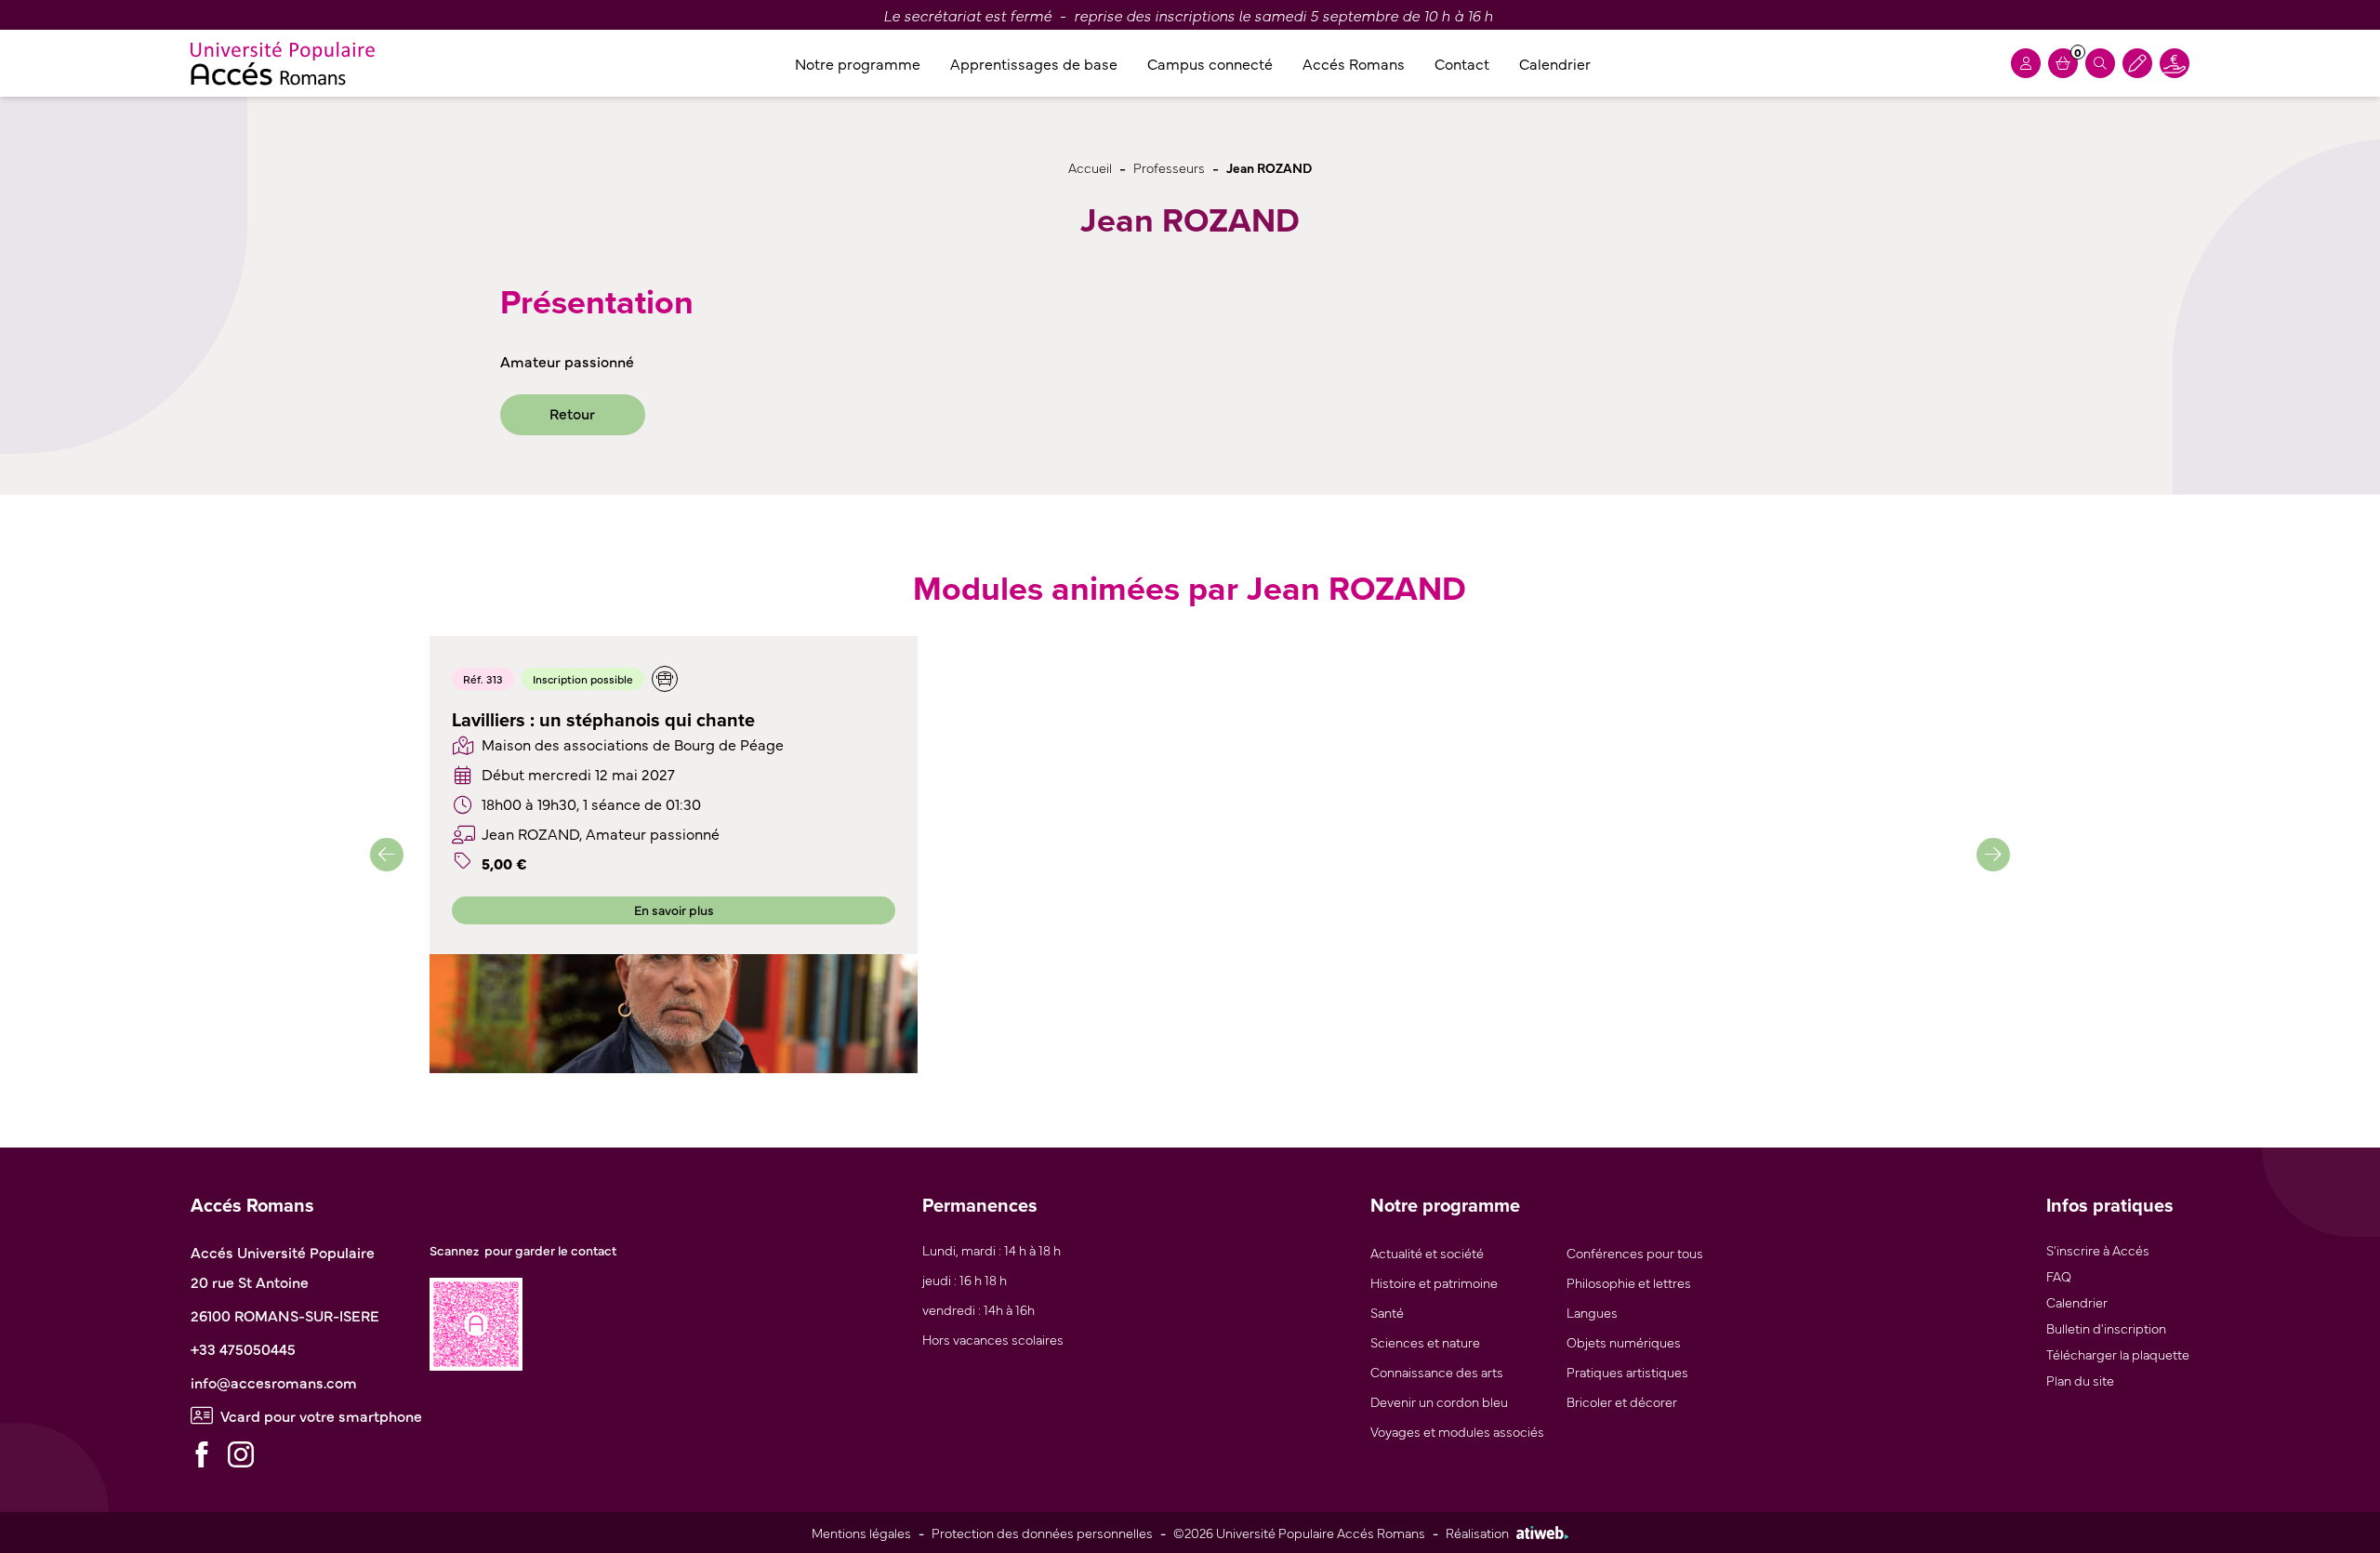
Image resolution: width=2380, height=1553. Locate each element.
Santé (1387, 1312)
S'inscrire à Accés (2098, 1249)
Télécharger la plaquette (2118, 1354)
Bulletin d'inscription (2106, 1327)
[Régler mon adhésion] (2137, 63)
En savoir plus (674, 909)
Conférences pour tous (1635, 1252)
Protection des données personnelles (1042, 1532)
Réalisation (1477, 1532)
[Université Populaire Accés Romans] (283, 63)
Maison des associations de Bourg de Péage (633, 744)
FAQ (2059, 1275)
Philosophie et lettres (1629, 1282)
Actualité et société (1427, 1252)
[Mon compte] (2026, 63)
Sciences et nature (1425, 1341)
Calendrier (1555, 63)
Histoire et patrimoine (1434, 1282)
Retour (572, 413)
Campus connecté (1210, 63)
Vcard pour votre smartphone (321, 1415)
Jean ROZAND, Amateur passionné (601, 833)
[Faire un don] (2175, 63)
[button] (387, 855)
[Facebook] (202, 1454)
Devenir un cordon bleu (1439, 1401)
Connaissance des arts (1437, 1371)
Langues (1592, 1312)
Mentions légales (861, 1532)
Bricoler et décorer (1622, 1401)
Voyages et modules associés (1457, 1431)
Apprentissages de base (1034, 63)
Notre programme (858, 63)
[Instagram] (241, 1454)
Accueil (1090, 167)
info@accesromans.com (274, 1382)
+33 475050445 (243, 1348)
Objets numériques (1624, 1341)
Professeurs (1169, 167)
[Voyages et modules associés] (665, 679)
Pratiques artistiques (1627, 1371)
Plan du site (2080, 1380)
